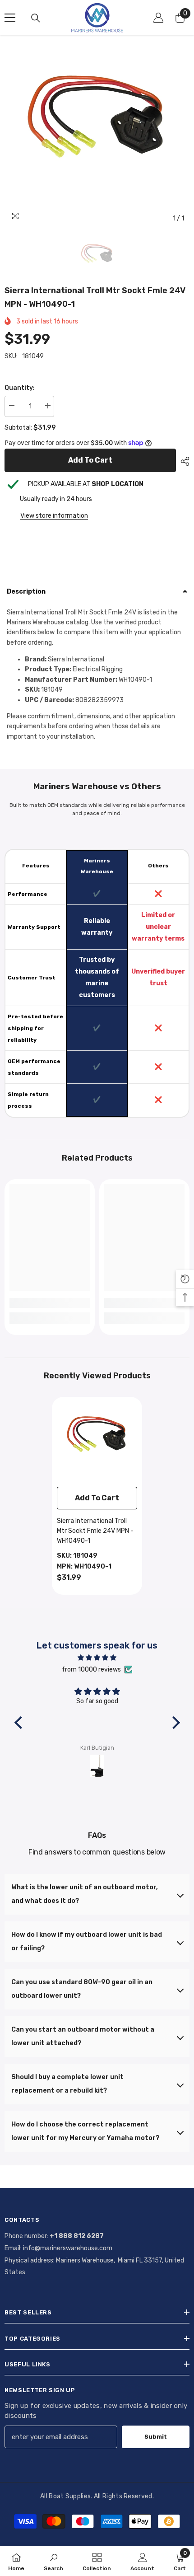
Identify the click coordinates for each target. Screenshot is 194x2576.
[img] (97, 1658)
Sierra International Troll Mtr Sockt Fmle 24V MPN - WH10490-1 (95, 1531)
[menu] (10, 18)
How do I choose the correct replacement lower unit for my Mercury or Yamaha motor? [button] (85, 2131)
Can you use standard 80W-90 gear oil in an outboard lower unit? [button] (82, 1989)
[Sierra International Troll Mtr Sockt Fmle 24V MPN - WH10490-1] (97, 1442)
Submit (156, 2437)
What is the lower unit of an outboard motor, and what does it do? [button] (85, 1894)
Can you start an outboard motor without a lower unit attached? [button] (83, 2036)
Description (26, 592)
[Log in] (158, 18)
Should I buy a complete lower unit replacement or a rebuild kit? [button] (67, 2084)
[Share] (183, 461)
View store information (54, 516)
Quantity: (20, 388)
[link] (50, 1303)
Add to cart (92, 460)
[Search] (36, 18)
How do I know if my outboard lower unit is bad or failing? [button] (87, 1941)
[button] (20, 1723)
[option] (97, 135)
